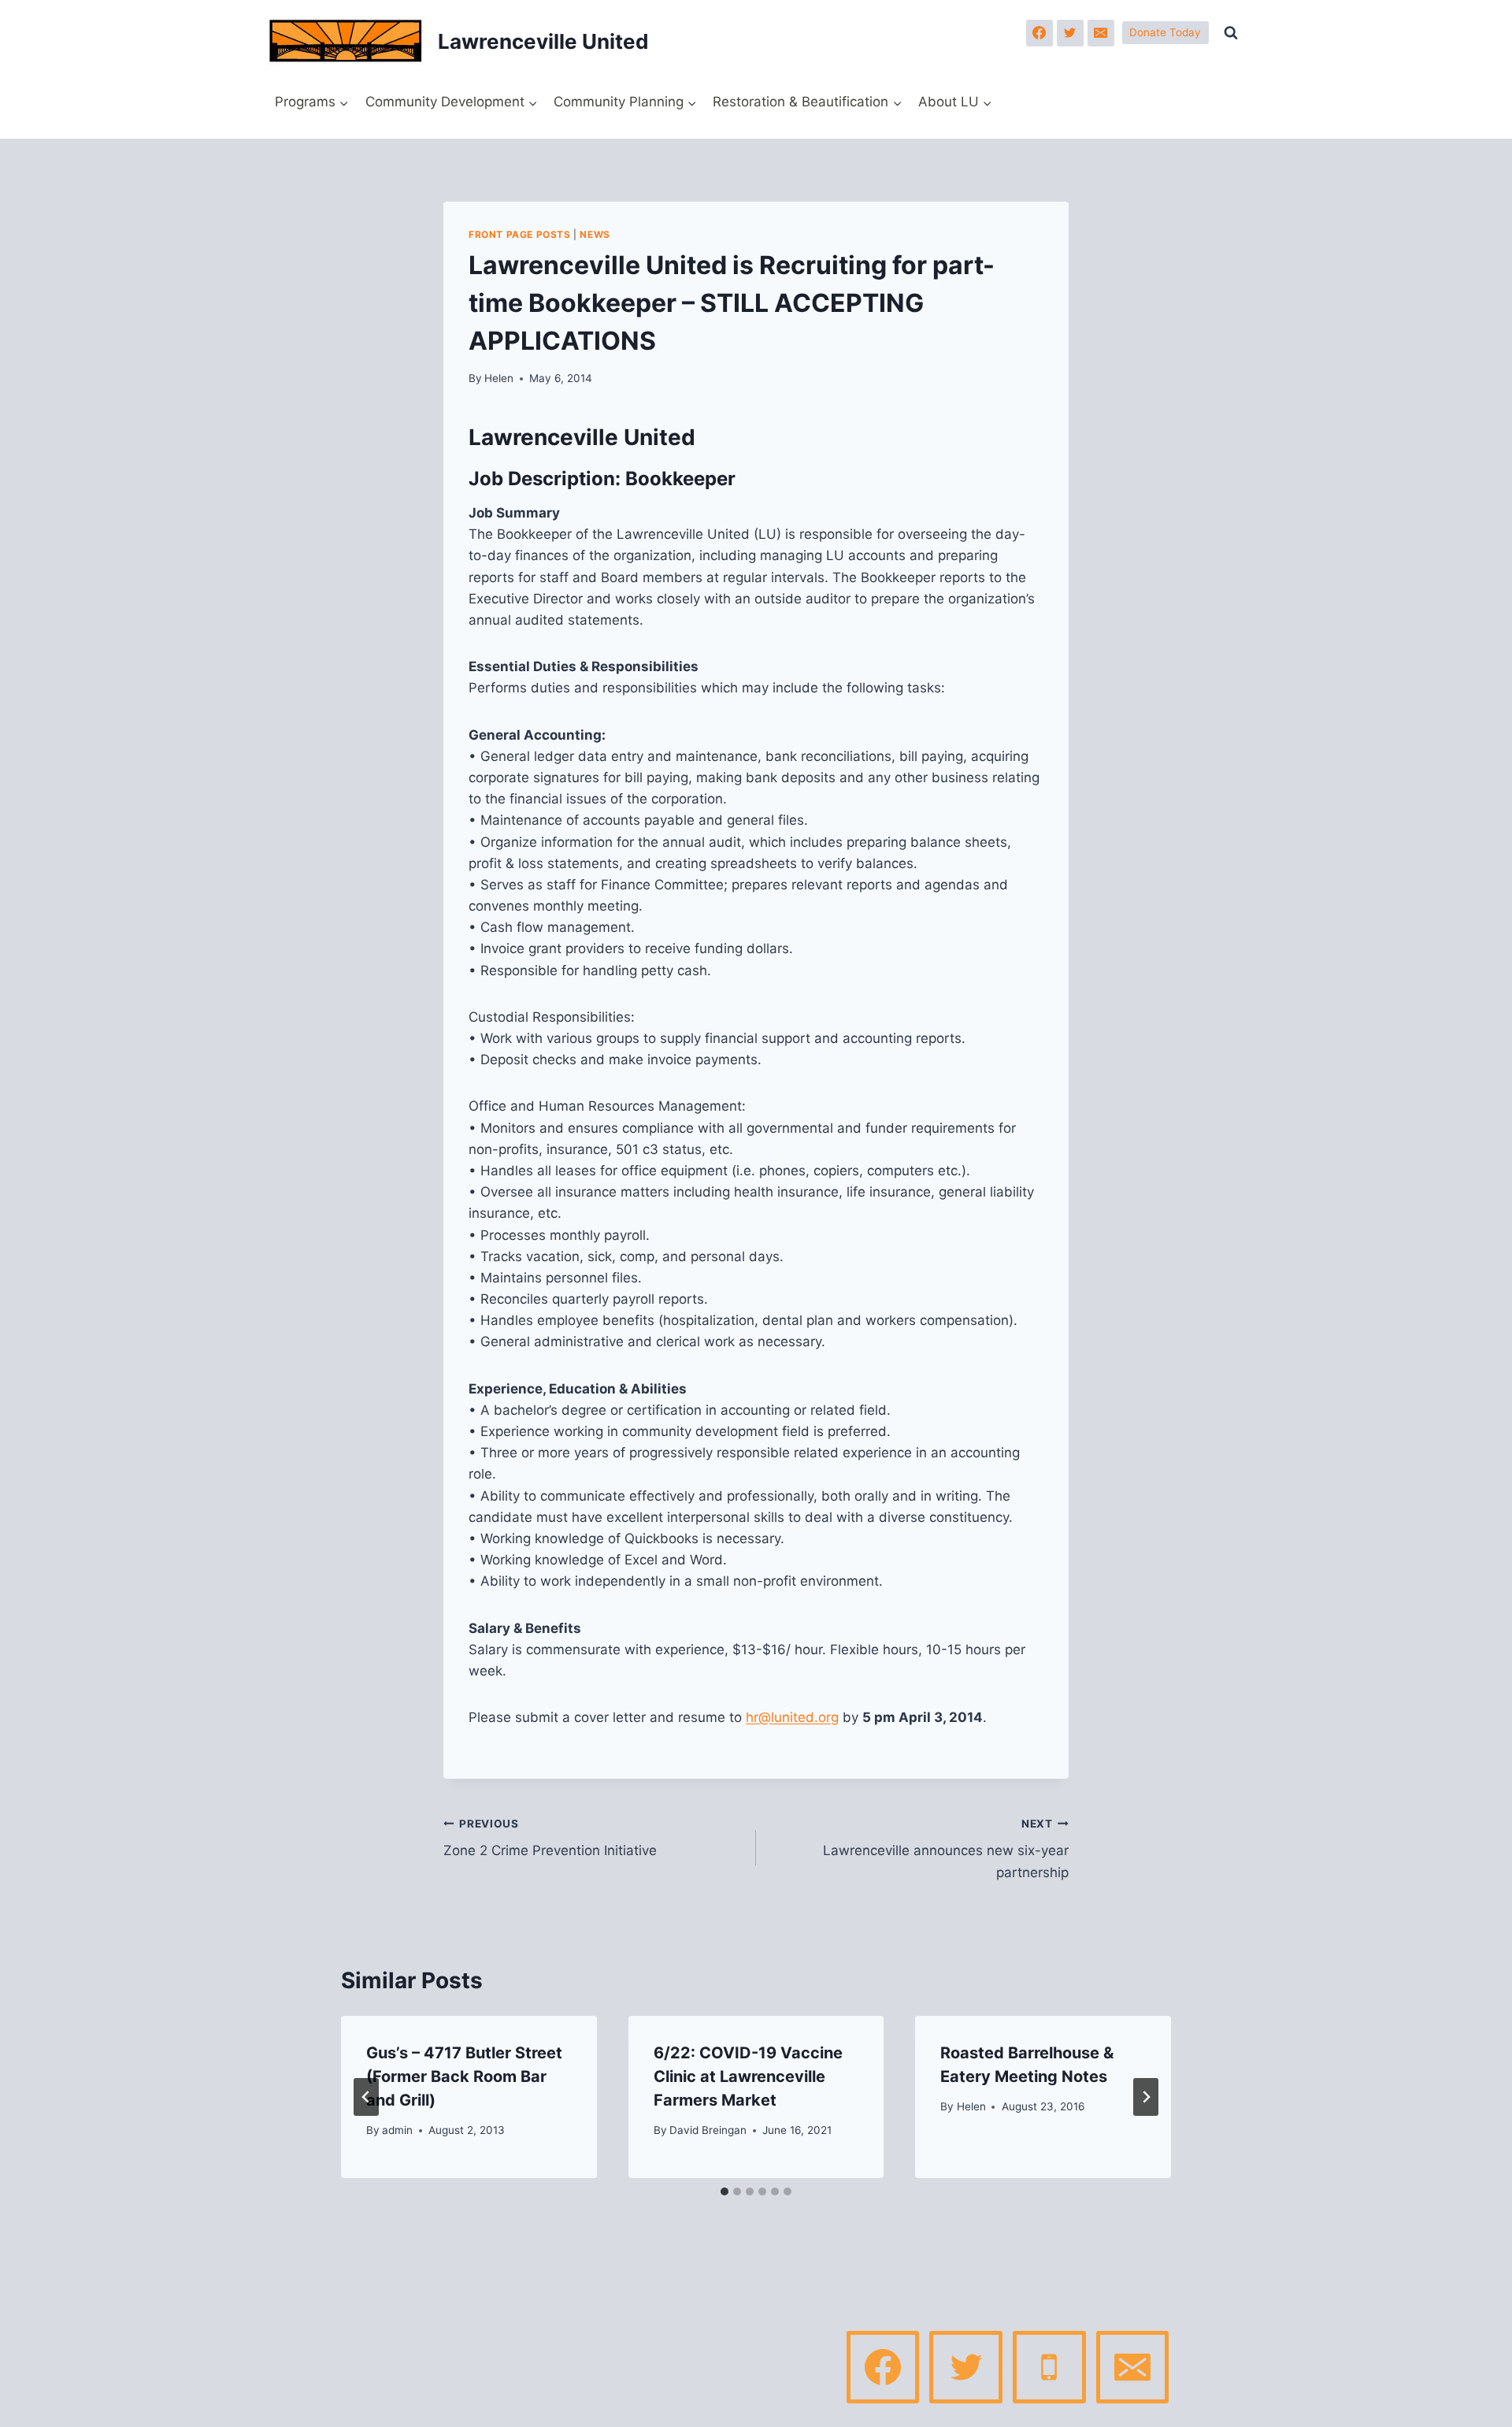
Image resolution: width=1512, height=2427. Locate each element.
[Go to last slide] (366, 2097)
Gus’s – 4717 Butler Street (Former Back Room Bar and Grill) (464, 2076)
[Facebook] (1039, 33)
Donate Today (1165, 32)
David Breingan (708, 2130)
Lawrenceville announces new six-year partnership (946, 1849)
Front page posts (520, 234)
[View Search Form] (1231, 33)
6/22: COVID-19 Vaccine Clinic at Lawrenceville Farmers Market (748, 2076)
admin (397, 2130)
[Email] (1101, 33)
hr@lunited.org (792, 1717)
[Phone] (1049, 2367)
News (595, 234)
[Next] (1146, 2097)
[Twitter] (1070, 33)
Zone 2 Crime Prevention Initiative (550, 1838)
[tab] (724, 2191)
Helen (499, 378)
